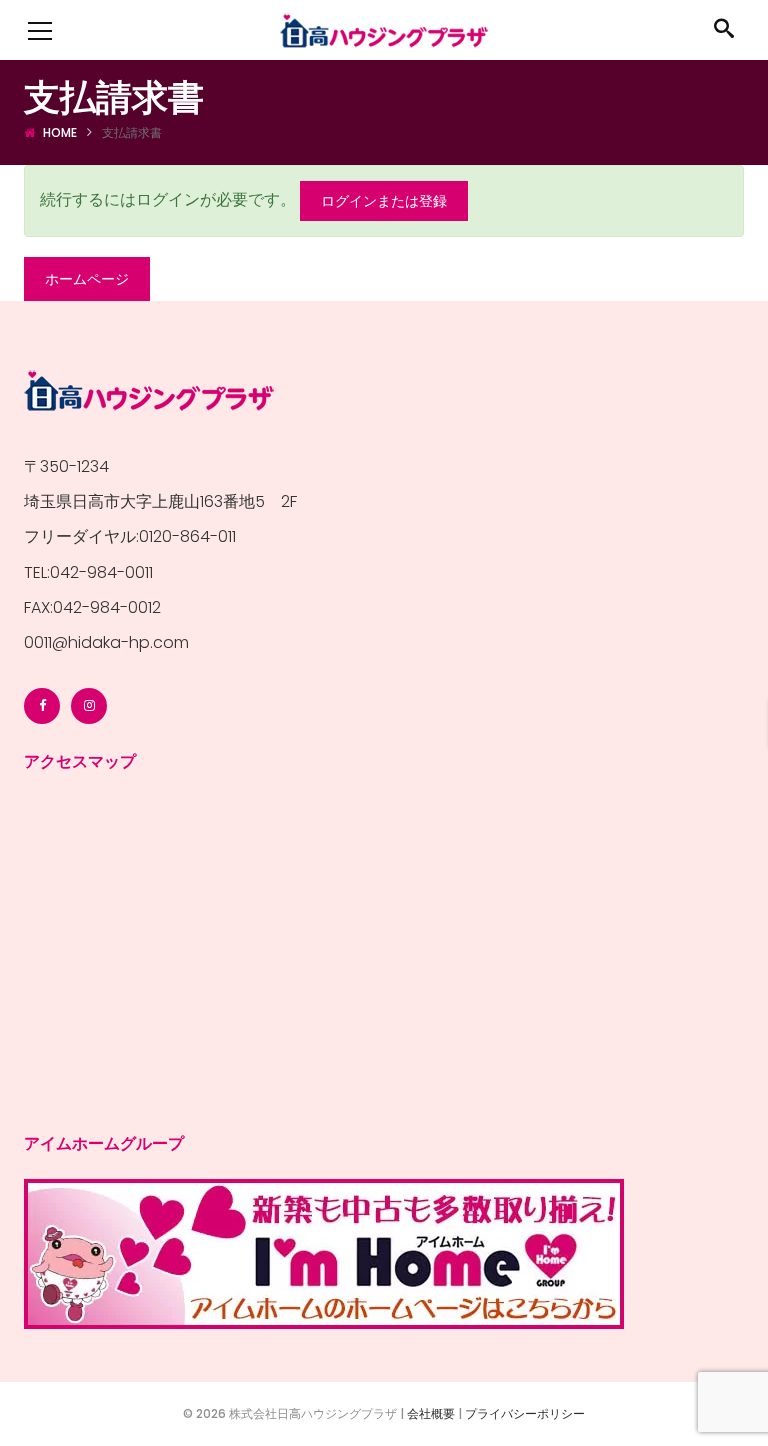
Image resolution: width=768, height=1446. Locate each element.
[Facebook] (42, 706)
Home (60, 132)
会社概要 (431, 1413)
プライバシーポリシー (525, 1413)
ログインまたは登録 (384, 201)
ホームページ (87, 279)
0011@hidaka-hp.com (106, 642)
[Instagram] (89, 706)
